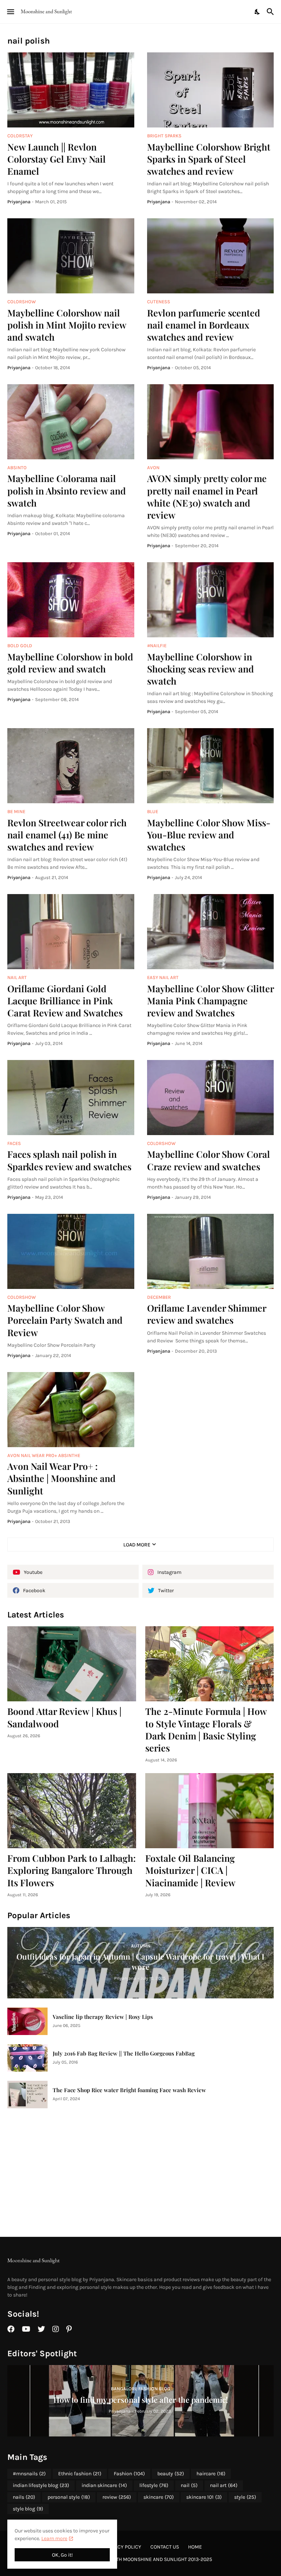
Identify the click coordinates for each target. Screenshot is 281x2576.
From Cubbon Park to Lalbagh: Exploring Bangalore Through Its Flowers (72, 1870)
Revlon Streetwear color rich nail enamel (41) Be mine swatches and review (67, 835)
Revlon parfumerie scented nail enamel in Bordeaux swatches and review (204, 325)
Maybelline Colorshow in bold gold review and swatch (70, 663)
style (245, 2497)
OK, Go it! (62, 2555)
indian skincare (104, 2485)
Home (195, 2547)
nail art (224, 2485)
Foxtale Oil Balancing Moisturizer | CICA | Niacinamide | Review (190, 1870)
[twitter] (41, 2329)
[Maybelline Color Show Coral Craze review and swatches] (211, 1098)
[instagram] (56, 2329)
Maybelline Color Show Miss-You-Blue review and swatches (209, 835)
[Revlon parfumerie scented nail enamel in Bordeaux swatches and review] (211, 256)
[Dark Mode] (258, 12)
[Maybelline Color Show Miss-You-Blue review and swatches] (211, 766)
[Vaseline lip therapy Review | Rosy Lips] (27, 2021)
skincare (159, 2497)
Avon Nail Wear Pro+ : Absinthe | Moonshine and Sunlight (61, 1478)
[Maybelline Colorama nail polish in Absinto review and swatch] (71, 422)
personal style (69, 2497)
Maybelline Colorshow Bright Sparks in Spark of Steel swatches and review (209, 159)
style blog (28, 2509)
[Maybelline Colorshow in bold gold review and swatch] (71, 600)
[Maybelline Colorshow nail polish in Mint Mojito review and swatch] (71, 256)
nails (24, 2497)
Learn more (54, 2538)
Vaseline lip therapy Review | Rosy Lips (103, 2017)
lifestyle (154, 2485)
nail (189, 2485)
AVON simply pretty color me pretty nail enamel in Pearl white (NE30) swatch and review (207, 496)
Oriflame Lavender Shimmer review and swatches (207, 1314)
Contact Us (165, 2547)
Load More (137, 1545)
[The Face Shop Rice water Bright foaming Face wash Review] (27, 2095)
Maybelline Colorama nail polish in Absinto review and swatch (67, 490)
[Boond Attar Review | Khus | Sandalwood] (72, 1664)
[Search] (271, 12)
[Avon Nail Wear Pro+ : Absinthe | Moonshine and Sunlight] (71, 1410)
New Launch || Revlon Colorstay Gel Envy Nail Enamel (57, 159)
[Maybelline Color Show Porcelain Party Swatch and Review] (71, 1251)
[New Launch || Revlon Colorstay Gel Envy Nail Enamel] (71, 90)
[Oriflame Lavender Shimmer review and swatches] (211, 1251)
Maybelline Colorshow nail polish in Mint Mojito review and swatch (67, 325)
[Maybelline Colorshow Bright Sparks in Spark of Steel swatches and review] (211, 90)
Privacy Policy (123, 2547)
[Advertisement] (140, 2172)
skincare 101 (204, 2497)
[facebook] (11, 2329)
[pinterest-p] (69, 2329)
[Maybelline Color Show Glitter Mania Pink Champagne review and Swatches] (211, 932)
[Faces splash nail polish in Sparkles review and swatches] (71, 1098)
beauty (171, 2474)
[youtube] (26, 2329)
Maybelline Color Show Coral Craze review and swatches (209, 1160)
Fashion (129, 2474)
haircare (211, 2474)
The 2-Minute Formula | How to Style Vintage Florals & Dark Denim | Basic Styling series (206, 1729)
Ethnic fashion (80, 2474)
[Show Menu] (10, 12)
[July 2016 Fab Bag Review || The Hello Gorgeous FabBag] (27, 2058)
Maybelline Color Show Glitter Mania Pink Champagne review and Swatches (210, 1001)
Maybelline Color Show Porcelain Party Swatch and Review (65, 1320)
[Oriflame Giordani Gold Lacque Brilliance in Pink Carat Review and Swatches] (71, 932)
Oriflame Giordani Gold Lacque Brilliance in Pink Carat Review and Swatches (65, 1001)
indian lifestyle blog (41, 2485)
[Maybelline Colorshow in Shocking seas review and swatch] (211, 600)
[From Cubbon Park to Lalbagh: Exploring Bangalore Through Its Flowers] (72, 1811)
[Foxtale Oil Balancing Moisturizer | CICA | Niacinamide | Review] (210, 1811)
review (117, 2497)
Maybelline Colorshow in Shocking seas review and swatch (201, 669)
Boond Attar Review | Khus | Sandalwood (64, 1717)
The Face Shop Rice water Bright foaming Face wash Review (129, 2090)
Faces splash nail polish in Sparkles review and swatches (69, 1160)
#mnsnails (29, 2474)
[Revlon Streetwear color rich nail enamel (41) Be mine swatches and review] (71, 766)
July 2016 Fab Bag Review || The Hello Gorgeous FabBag (124, 2054)
